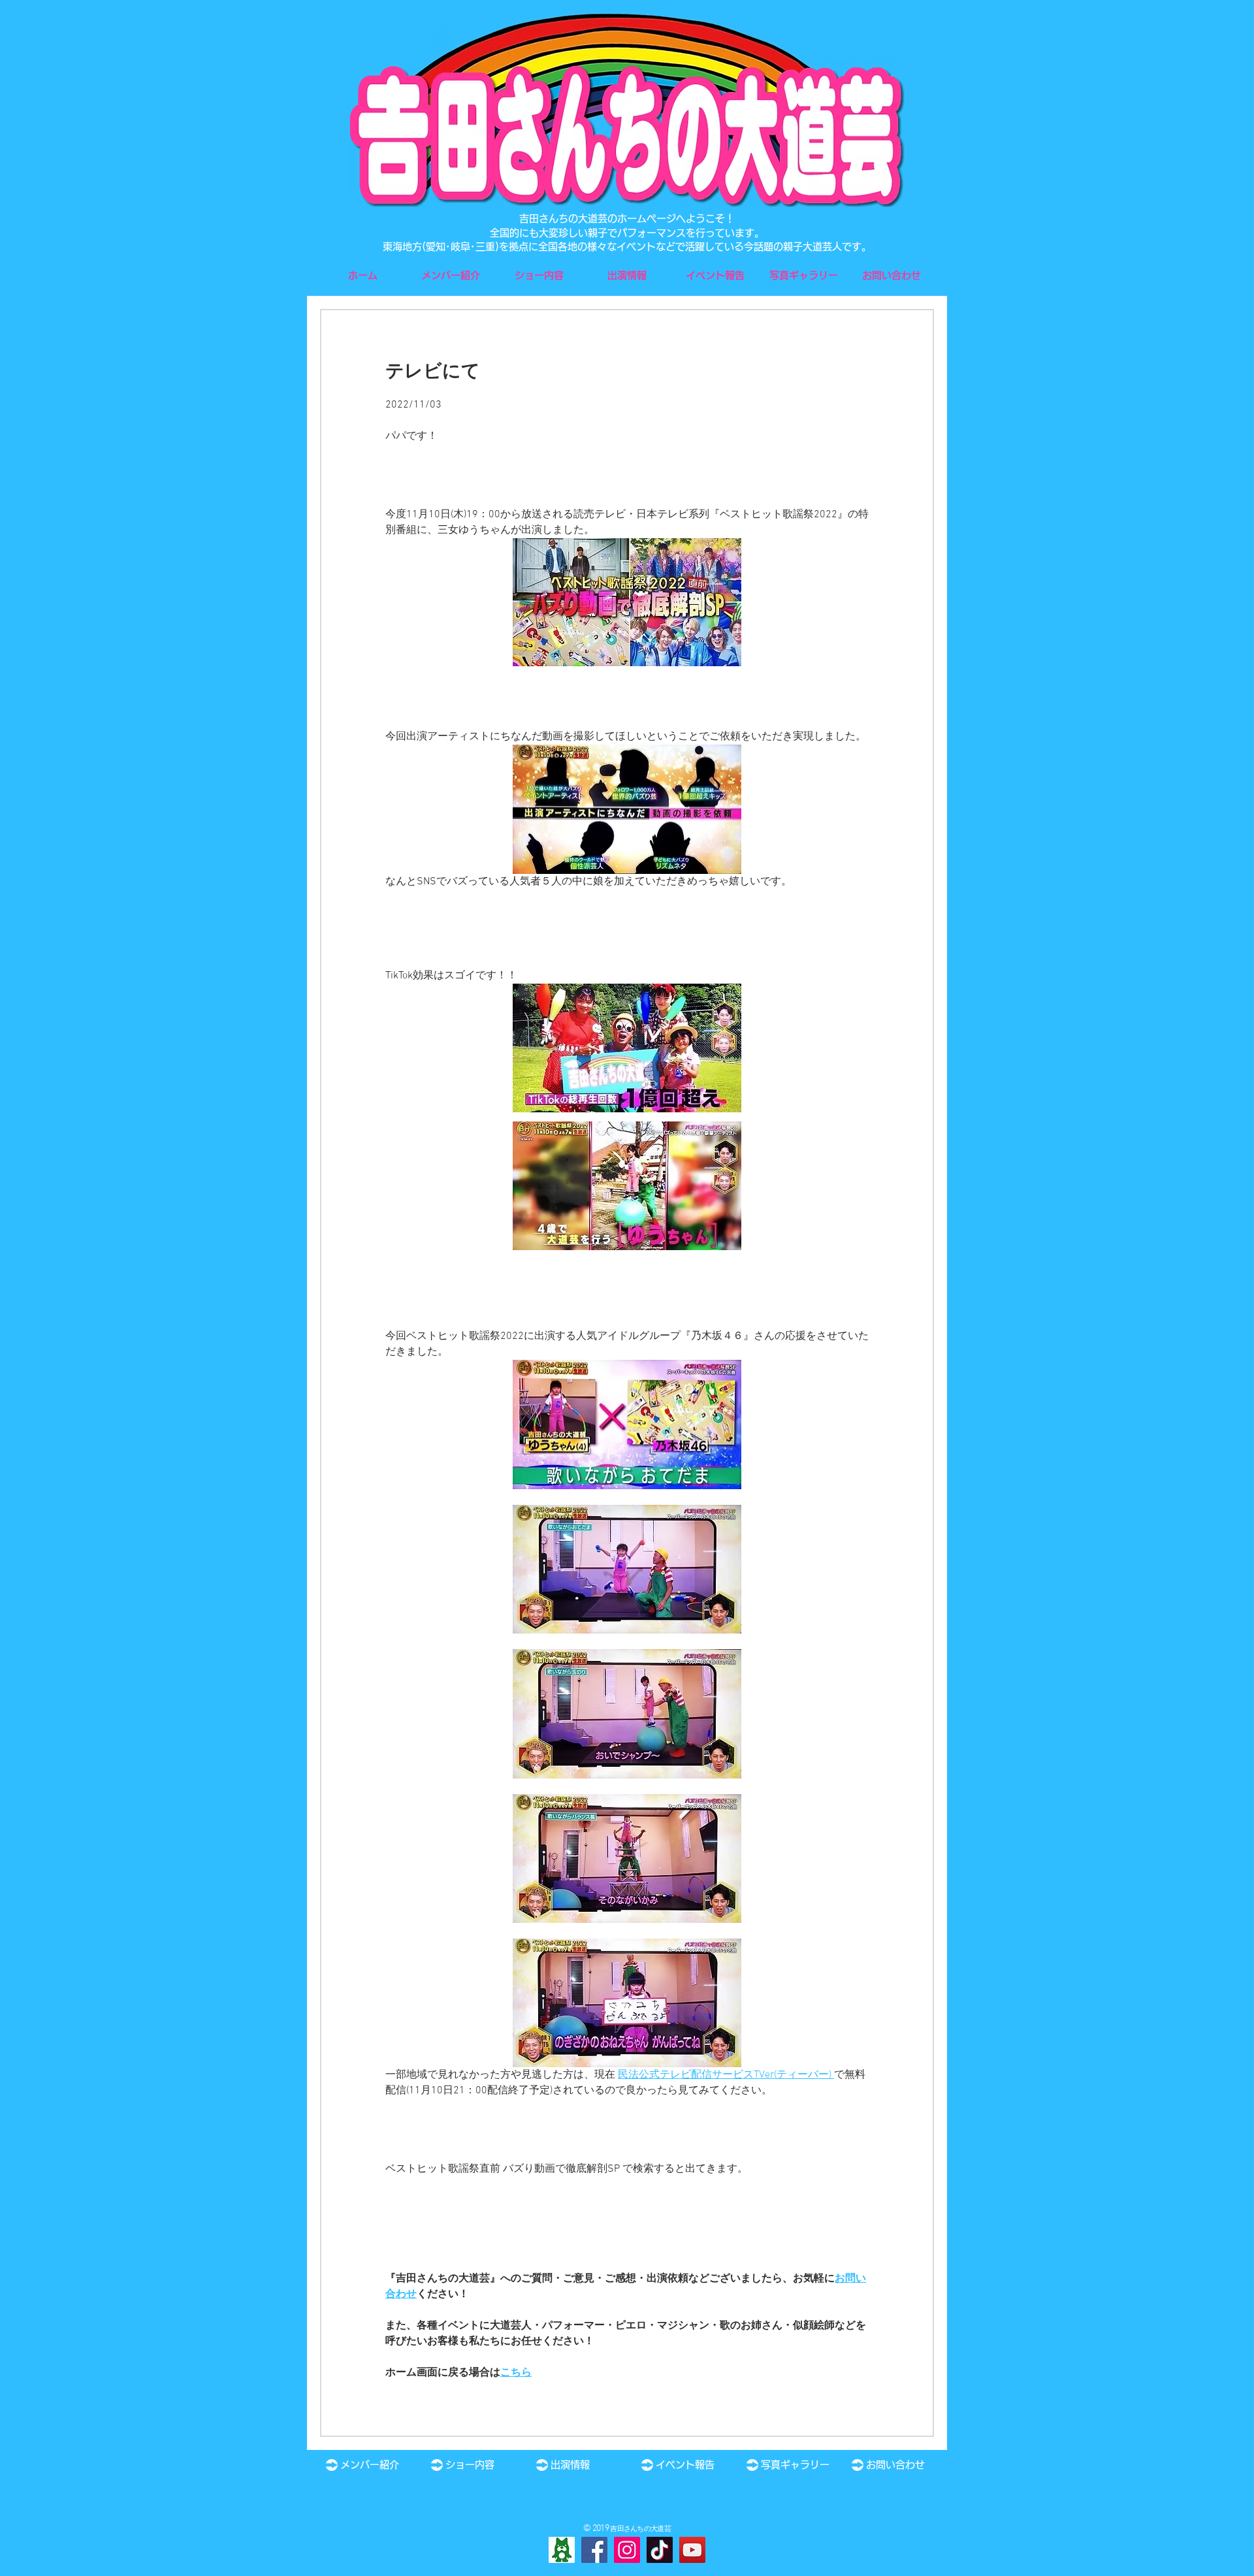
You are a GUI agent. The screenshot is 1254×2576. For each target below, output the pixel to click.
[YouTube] (692, 2550)
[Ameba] (562, 2550)
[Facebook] (594, 2550)
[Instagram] (627, 2550)
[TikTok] (660, 2550)
